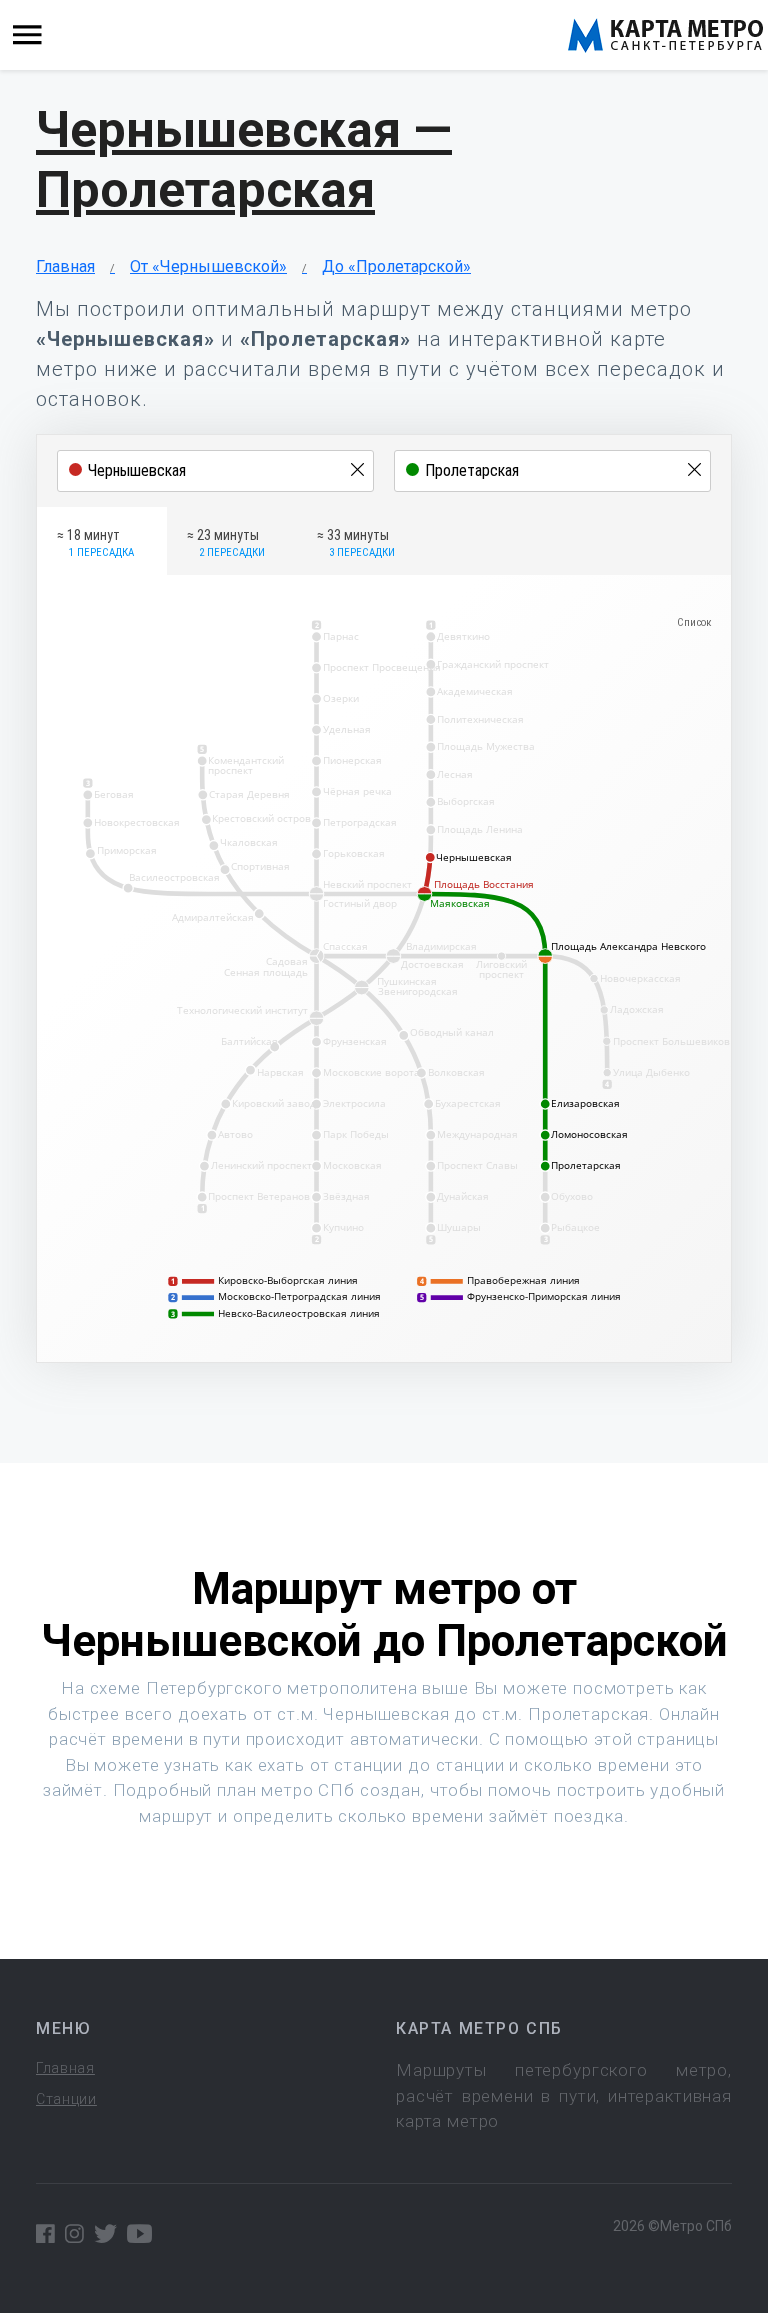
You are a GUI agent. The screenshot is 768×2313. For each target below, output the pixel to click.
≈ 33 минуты (356, 543)
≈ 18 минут (95, 543)
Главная (65, 266)
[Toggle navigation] (27, 35)
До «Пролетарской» (396, 266)
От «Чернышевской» (208, 266)
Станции (66, 2099)
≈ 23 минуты (226, 543)
